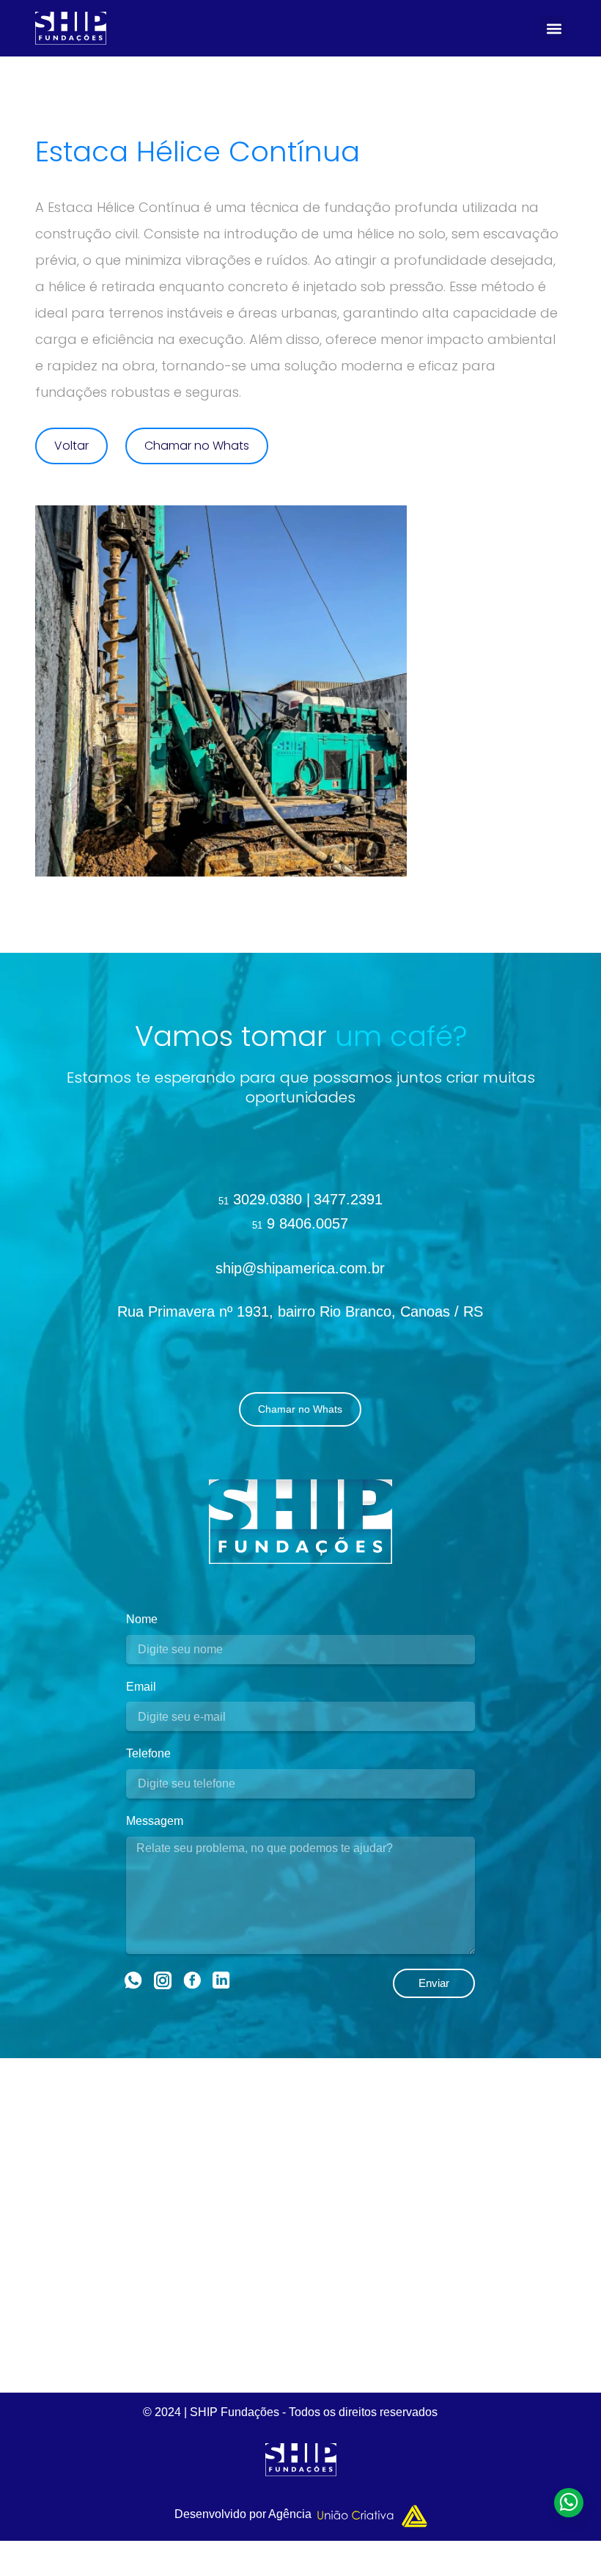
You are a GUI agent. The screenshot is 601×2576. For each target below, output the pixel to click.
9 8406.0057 (300, 1223)
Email (141, 1687)
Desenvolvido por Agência (243, 2514)
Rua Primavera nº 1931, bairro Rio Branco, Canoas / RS (300, 1311)
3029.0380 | (264, 1199)
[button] (554, 28)
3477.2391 (348, 1199)
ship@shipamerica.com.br (300, 1268)
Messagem (155, 1821)
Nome (142, 1619)
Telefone (148, 1753)
